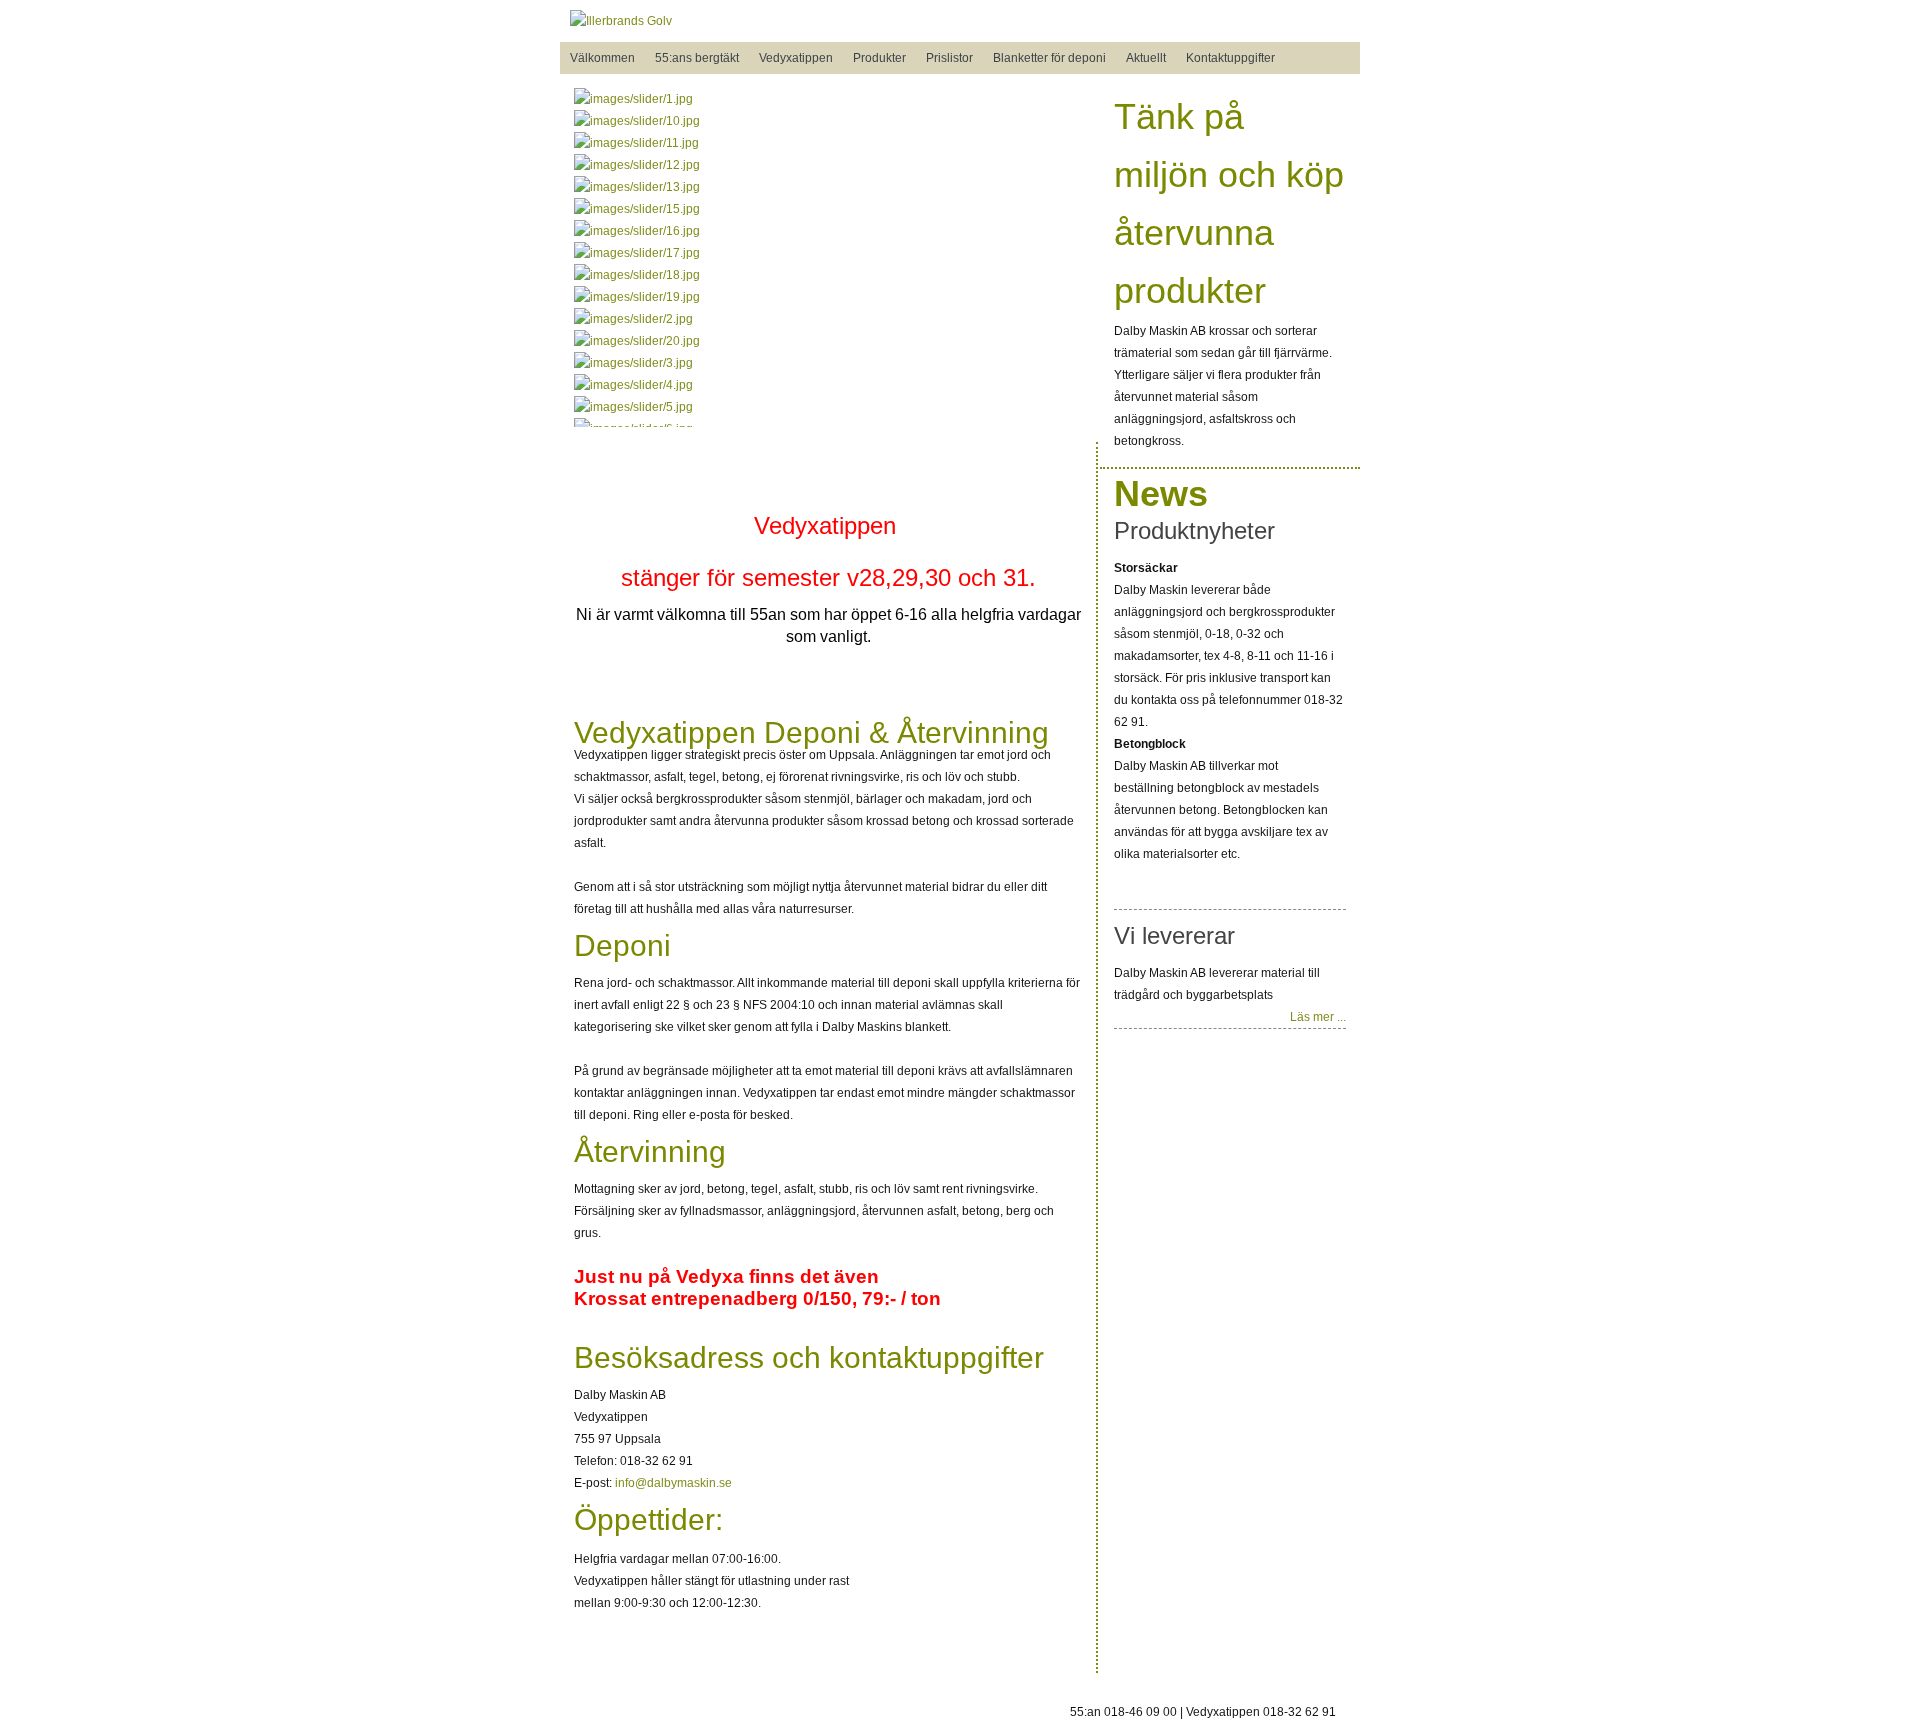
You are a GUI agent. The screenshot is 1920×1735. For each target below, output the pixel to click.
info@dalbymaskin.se (673, 1483)
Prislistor (949, 58)
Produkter (879, 58)
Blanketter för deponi (1049, 58)
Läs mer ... (1318, 1017)
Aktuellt (1146, 58)
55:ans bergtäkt (697, 58)
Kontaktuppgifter (1230, 58)
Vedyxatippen (796, 58)
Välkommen (602, 58)
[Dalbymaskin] (621, 21)
